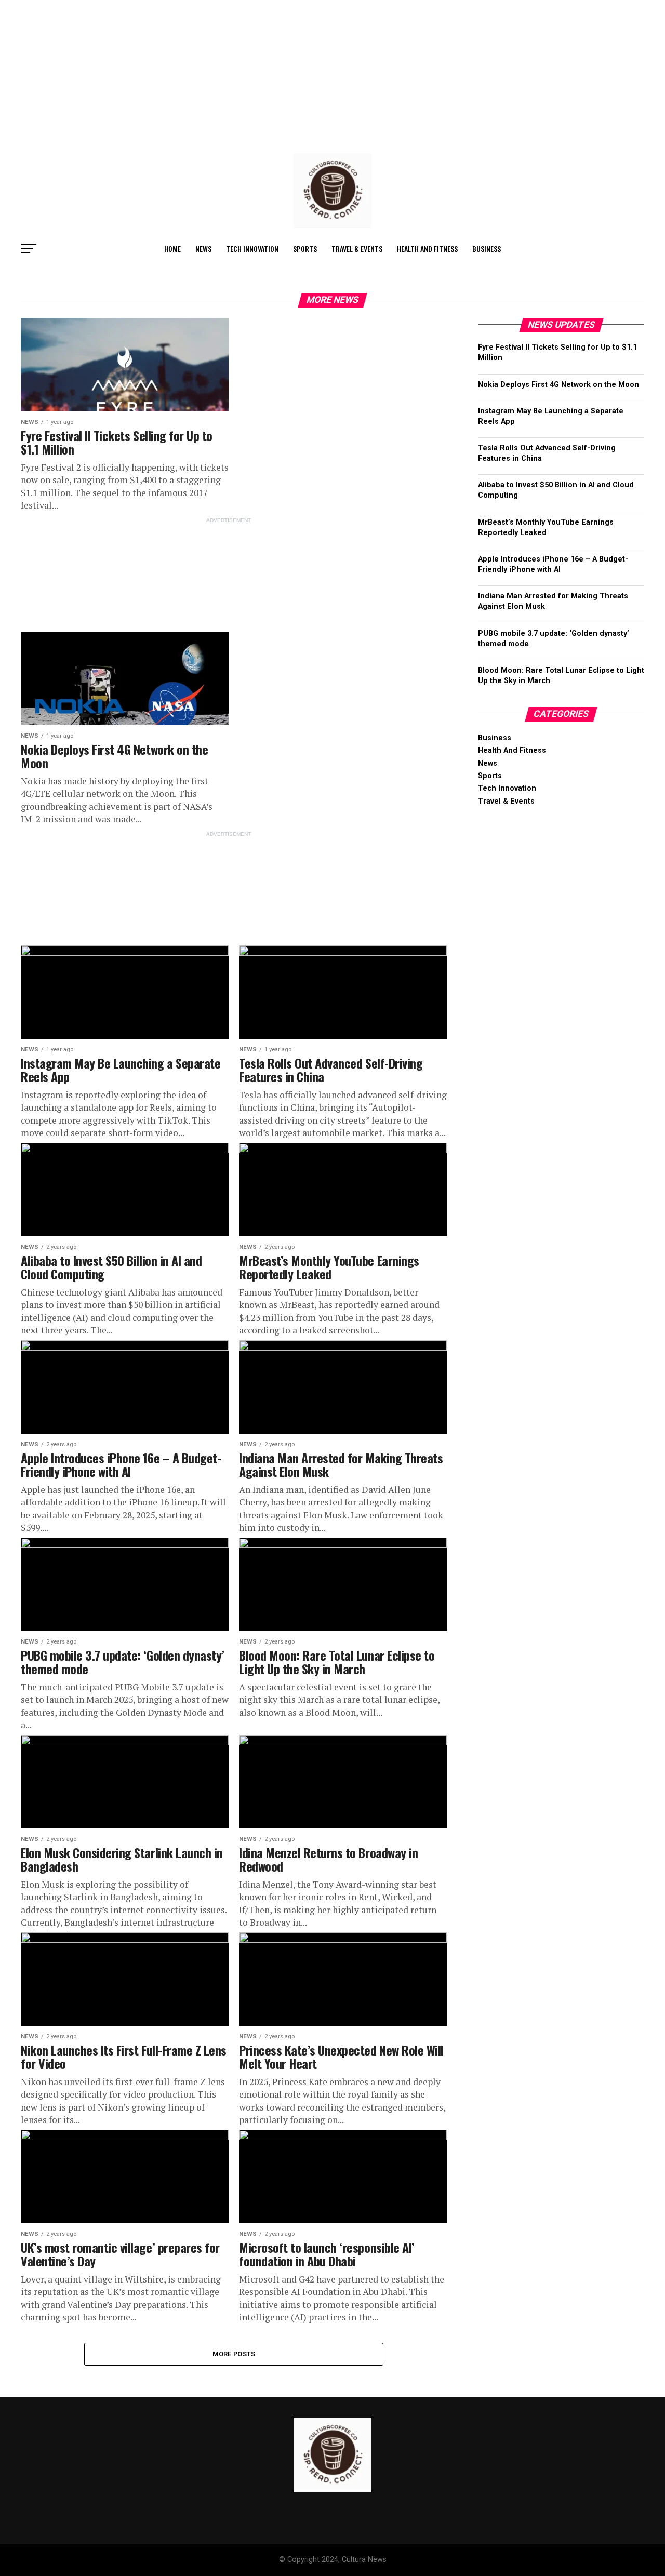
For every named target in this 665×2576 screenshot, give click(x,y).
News (203, 249)
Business (487, 249)
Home (172, 249)
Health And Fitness (427, 249)
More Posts (234, 2354)
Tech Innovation (252, 249)
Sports (305, 249)
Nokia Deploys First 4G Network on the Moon (558, 385)
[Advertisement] (312, 73)
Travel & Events (357, 249)
